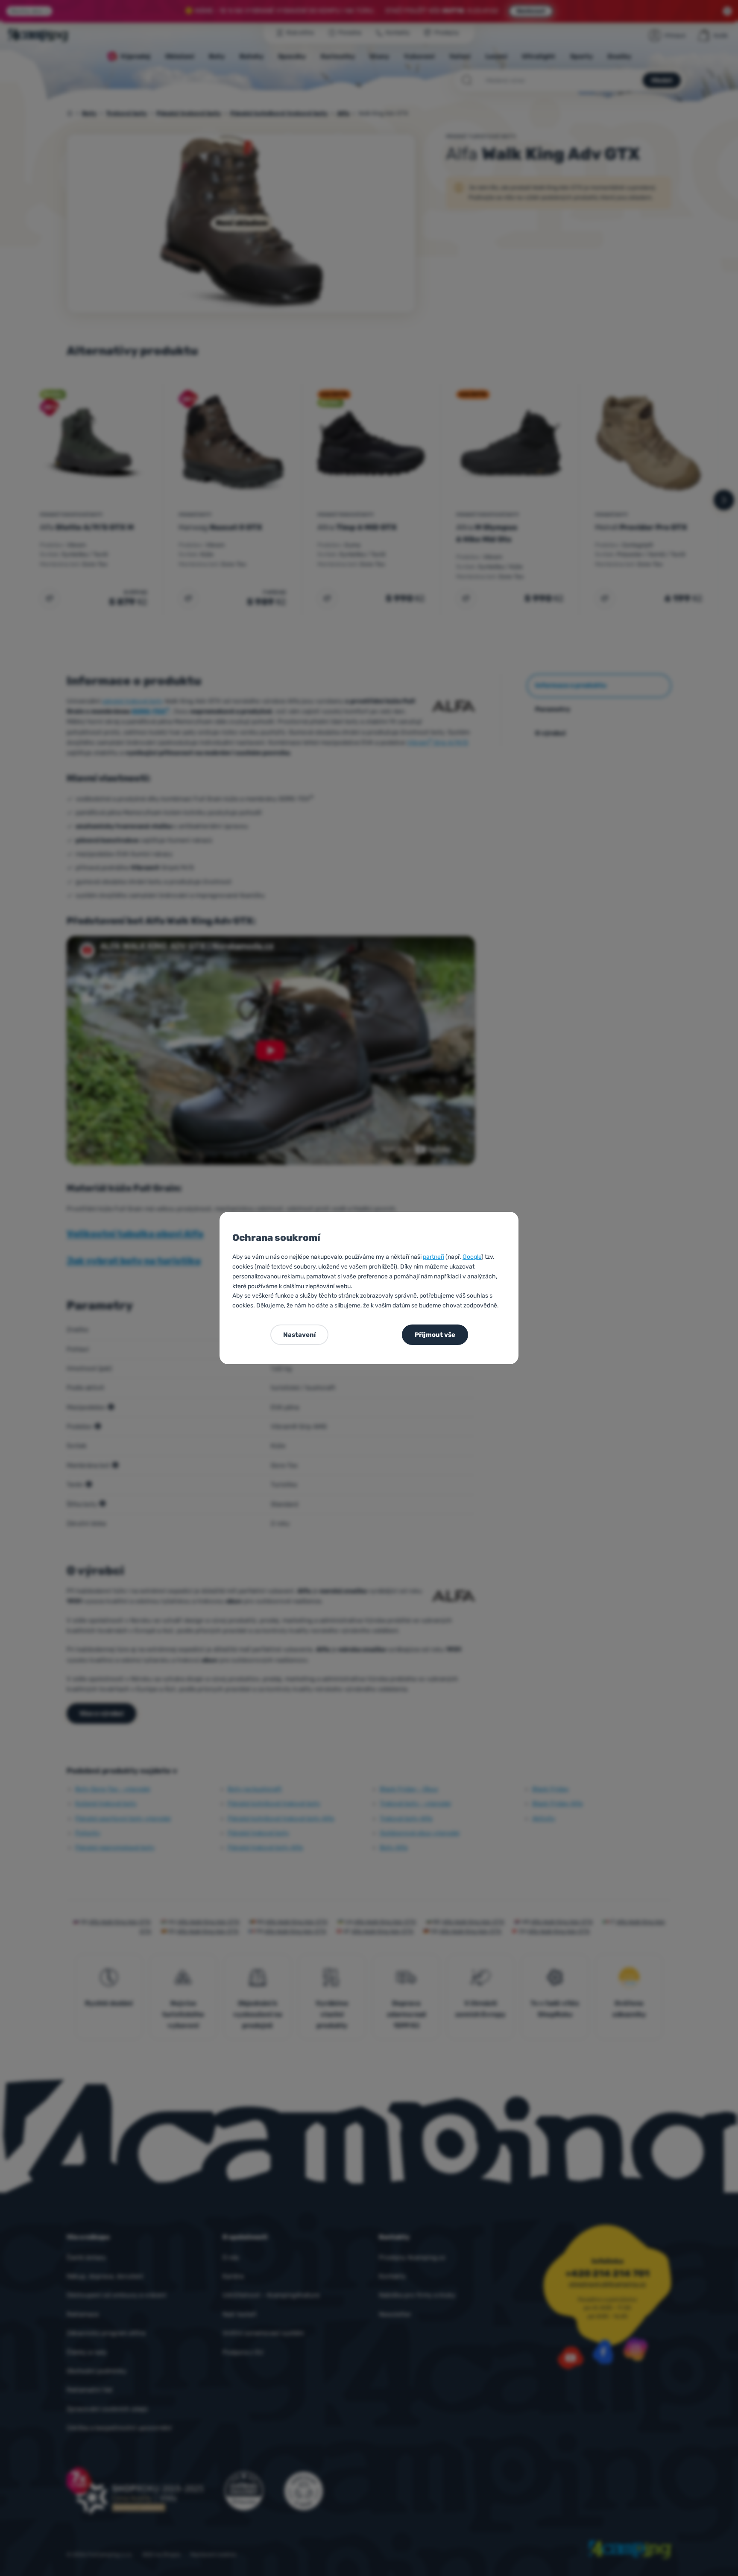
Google (472, 1257)
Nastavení (299, 1335)
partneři (433, 1257)
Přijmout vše (435, 1335)
